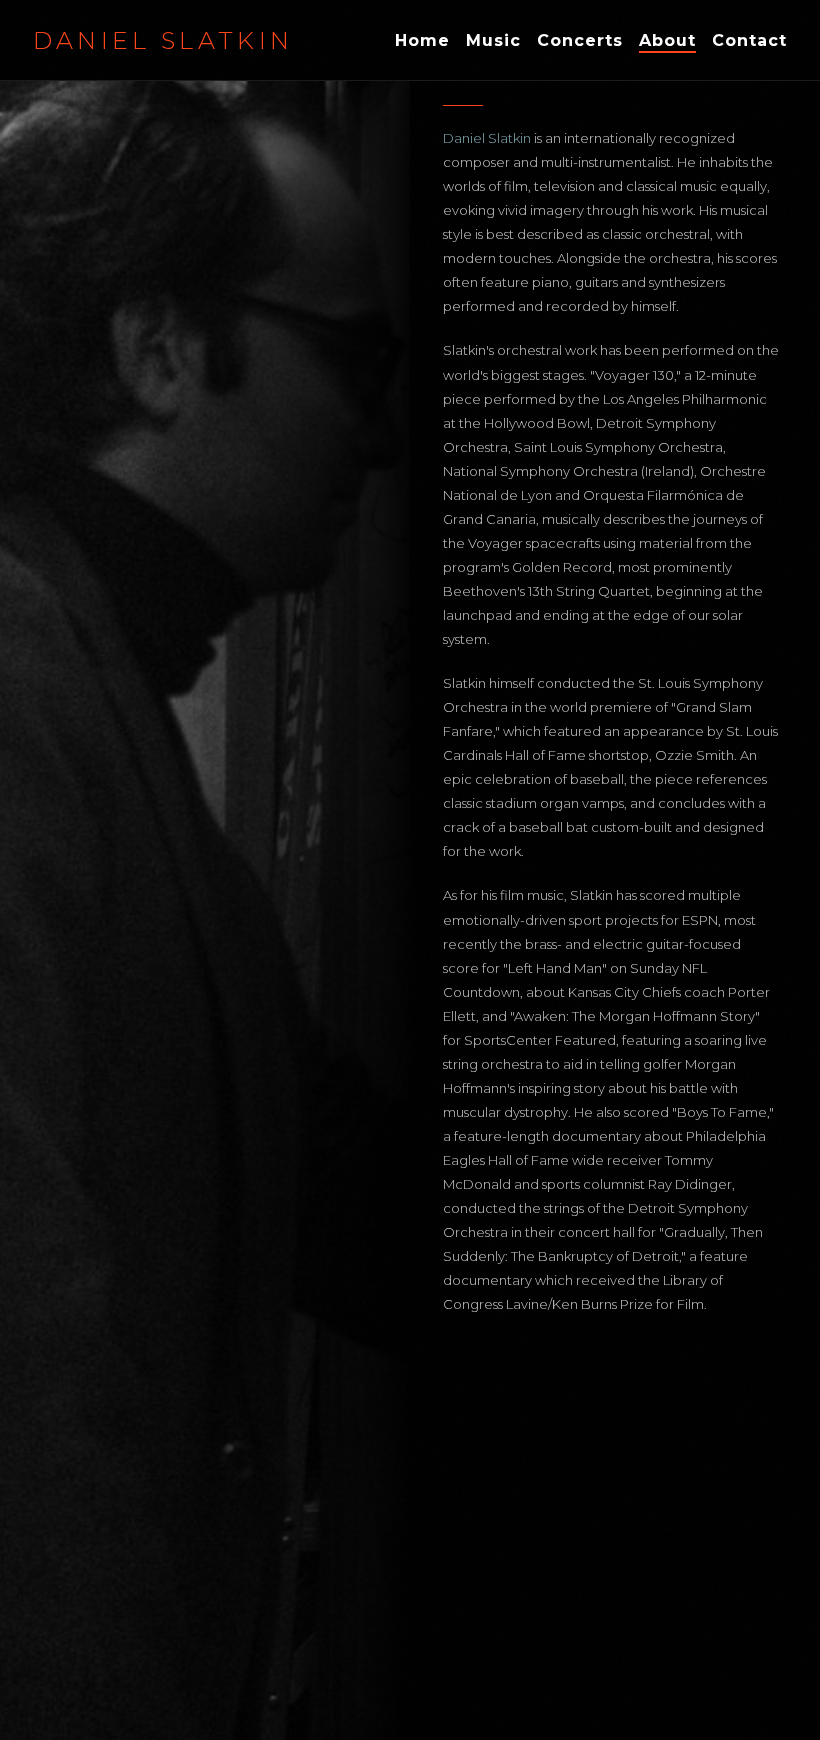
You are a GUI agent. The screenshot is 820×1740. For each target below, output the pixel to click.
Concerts (580, 40)
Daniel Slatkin (163, 40)
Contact (749, 40)
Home (422, 40)
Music (493, 40)
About (667, 40)
